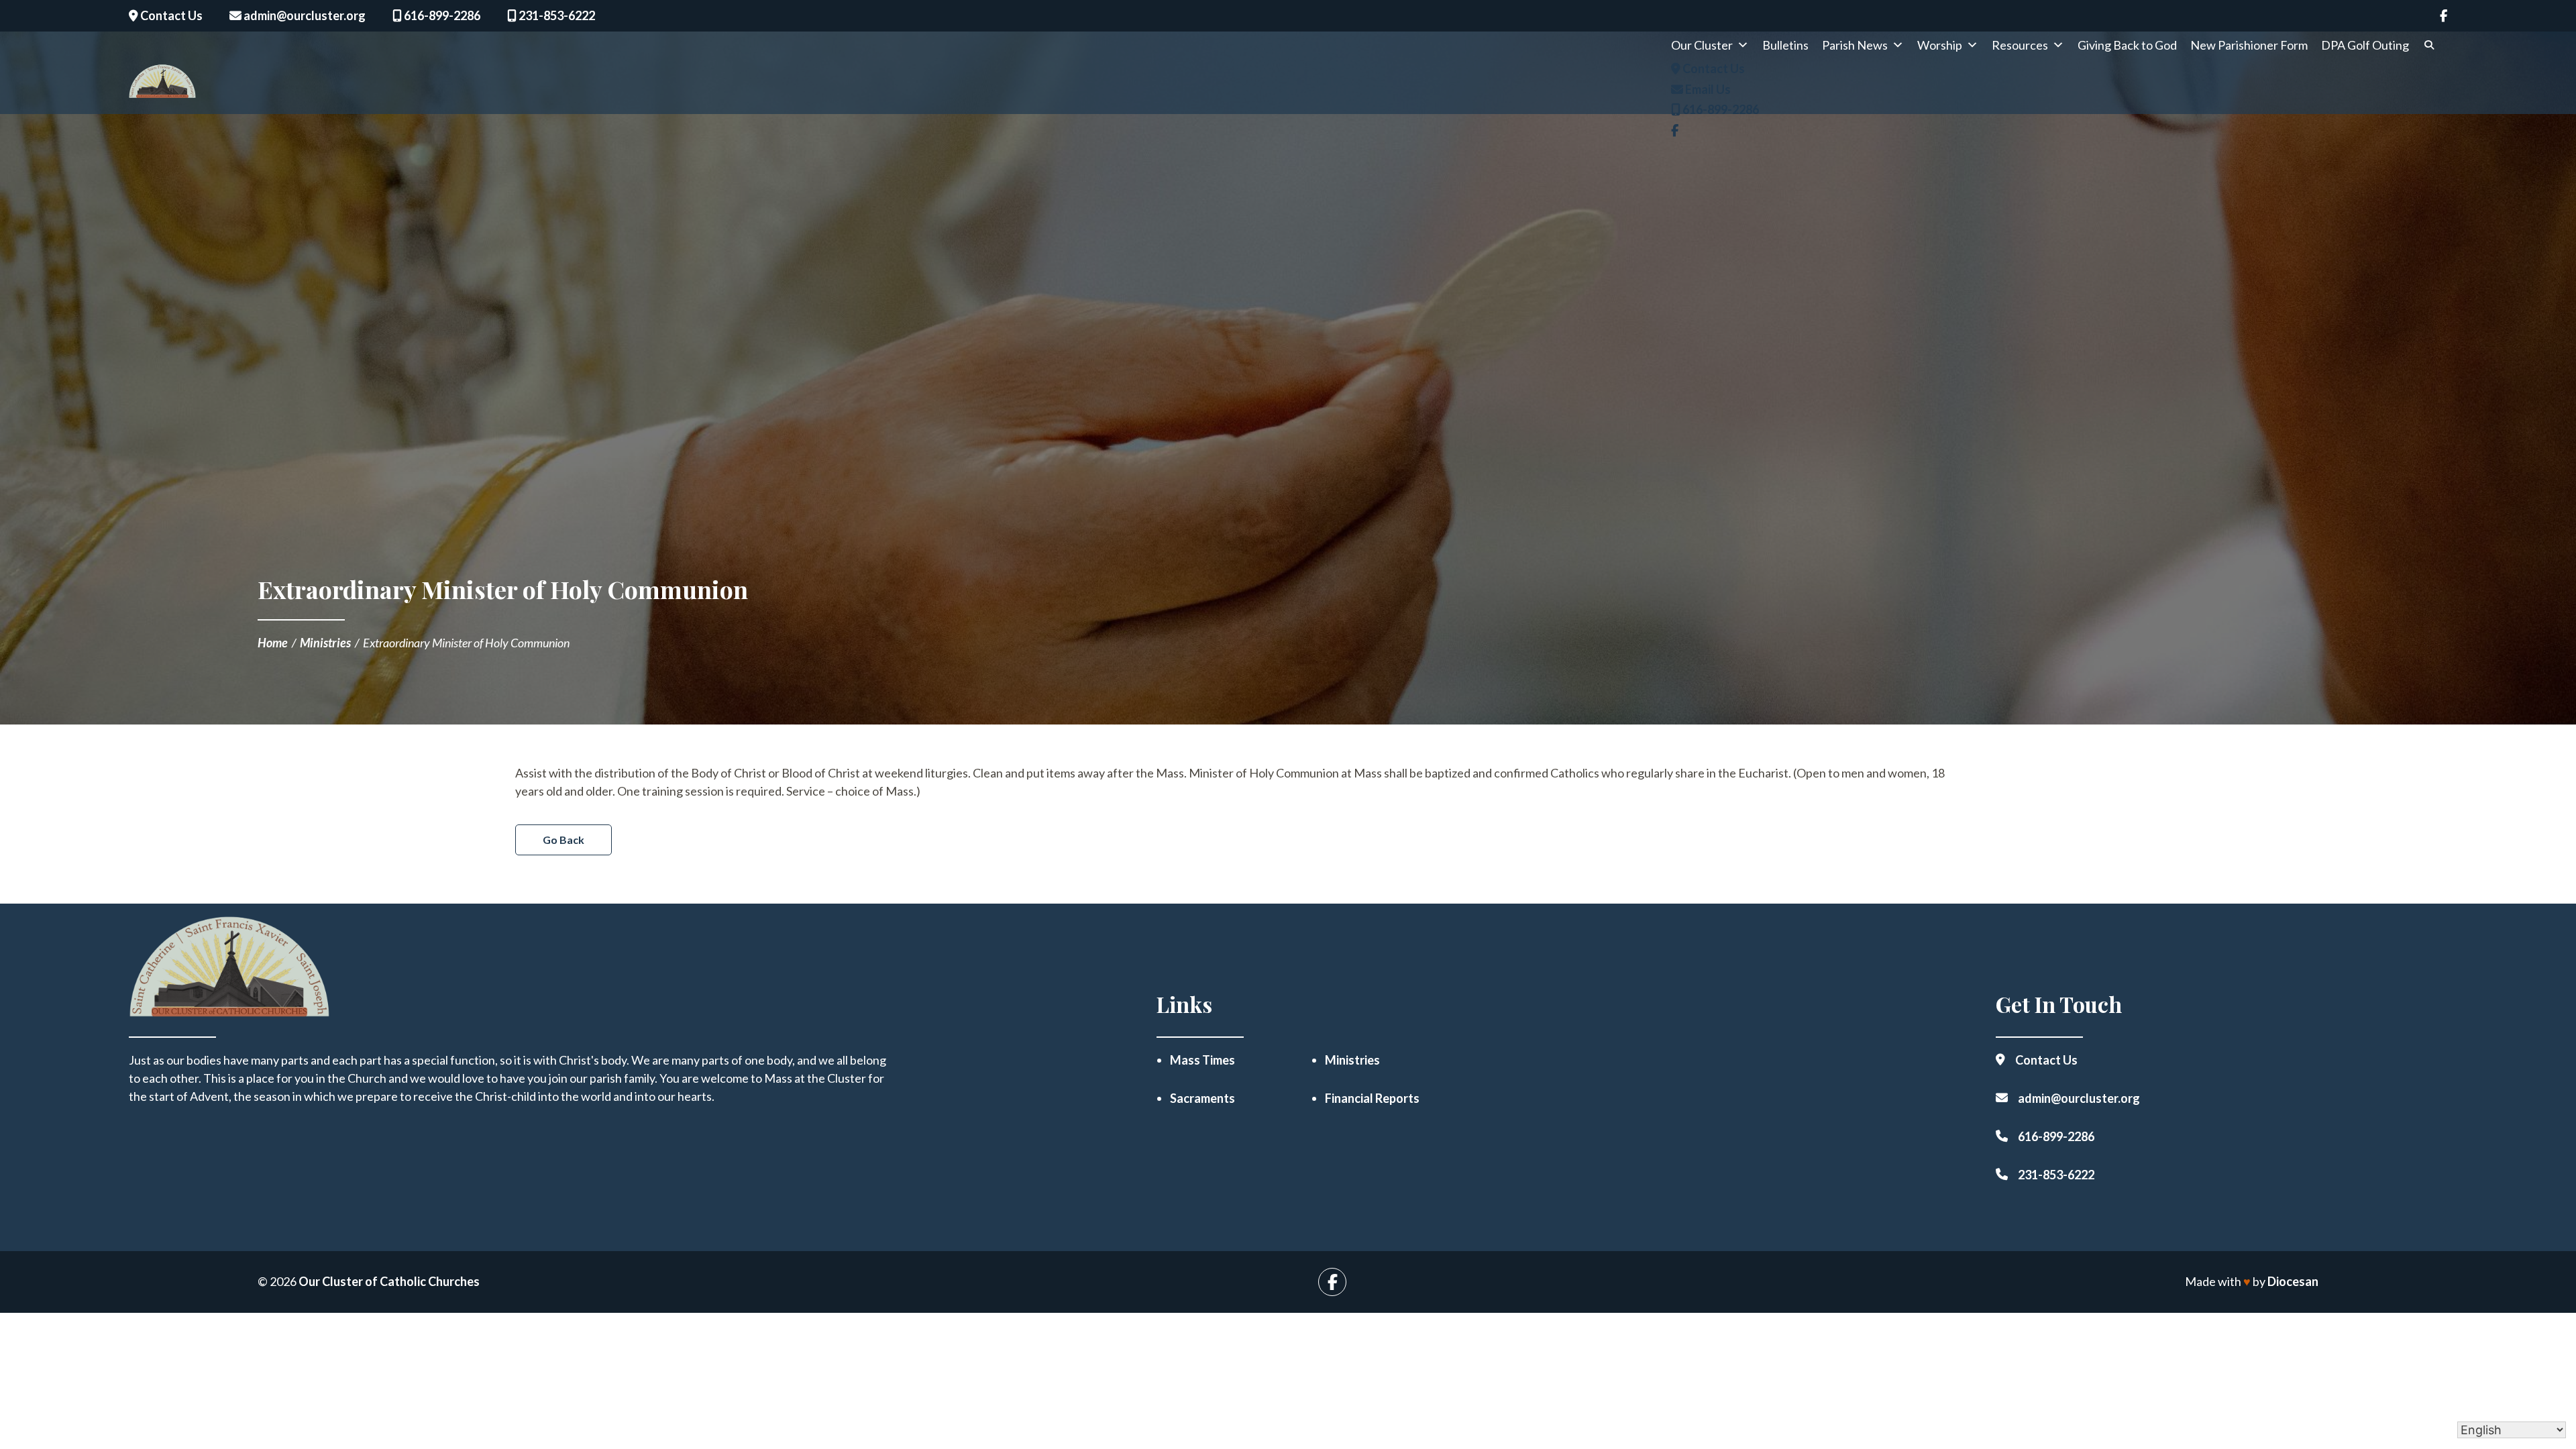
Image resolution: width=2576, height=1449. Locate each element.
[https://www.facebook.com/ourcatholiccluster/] (2444, 16)
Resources (2020, 45)
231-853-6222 (556, 15)
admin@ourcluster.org (304, 15)
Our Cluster (1702, 45)
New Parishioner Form (2249, 45)
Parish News (1855, 45)
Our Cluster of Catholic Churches (389, 1281)
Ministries (325, 643)
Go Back (563, 840)
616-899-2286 (441, 15)
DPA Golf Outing (2365, 45)
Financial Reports (1372, 1098)
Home (273, 643)
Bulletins (1785, 45)
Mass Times (1202, 1060)
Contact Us (170, 15)
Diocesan (2293, 1281)
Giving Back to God (2127, 45)
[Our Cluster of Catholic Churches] (162, 86)
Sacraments (1202, 1098)
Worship (1940, 45)
